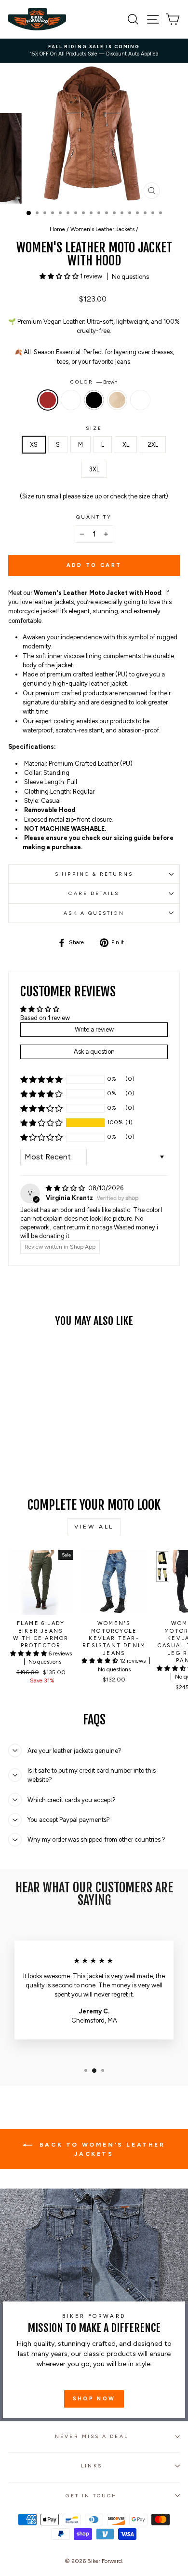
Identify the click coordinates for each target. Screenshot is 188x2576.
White (140, 400)
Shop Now (94, 2399)
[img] (66, 1188)
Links (91, 2466)
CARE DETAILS (94, 893)
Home (57, 229)
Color (94, 382)
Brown (48, 400)
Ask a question (94, 913)
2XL (153, 445)
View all (94, 1527)
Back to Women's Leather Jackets (101, 2149)
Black (94, 400)
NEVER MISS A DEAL (92, 2436)
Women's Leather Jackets (102, 229)
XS (34, 445)
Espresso (71, 400)
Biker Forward (105, 2561)
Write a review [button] (94, 1029)
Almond (117, 400)
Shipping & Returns (94, 874)
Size (94, 428)
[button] (60, 276)
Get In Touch (91, 2496)
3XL (94, 469)
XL (126, 445)
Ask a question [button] (94, 1052)
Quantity (94, 517)
